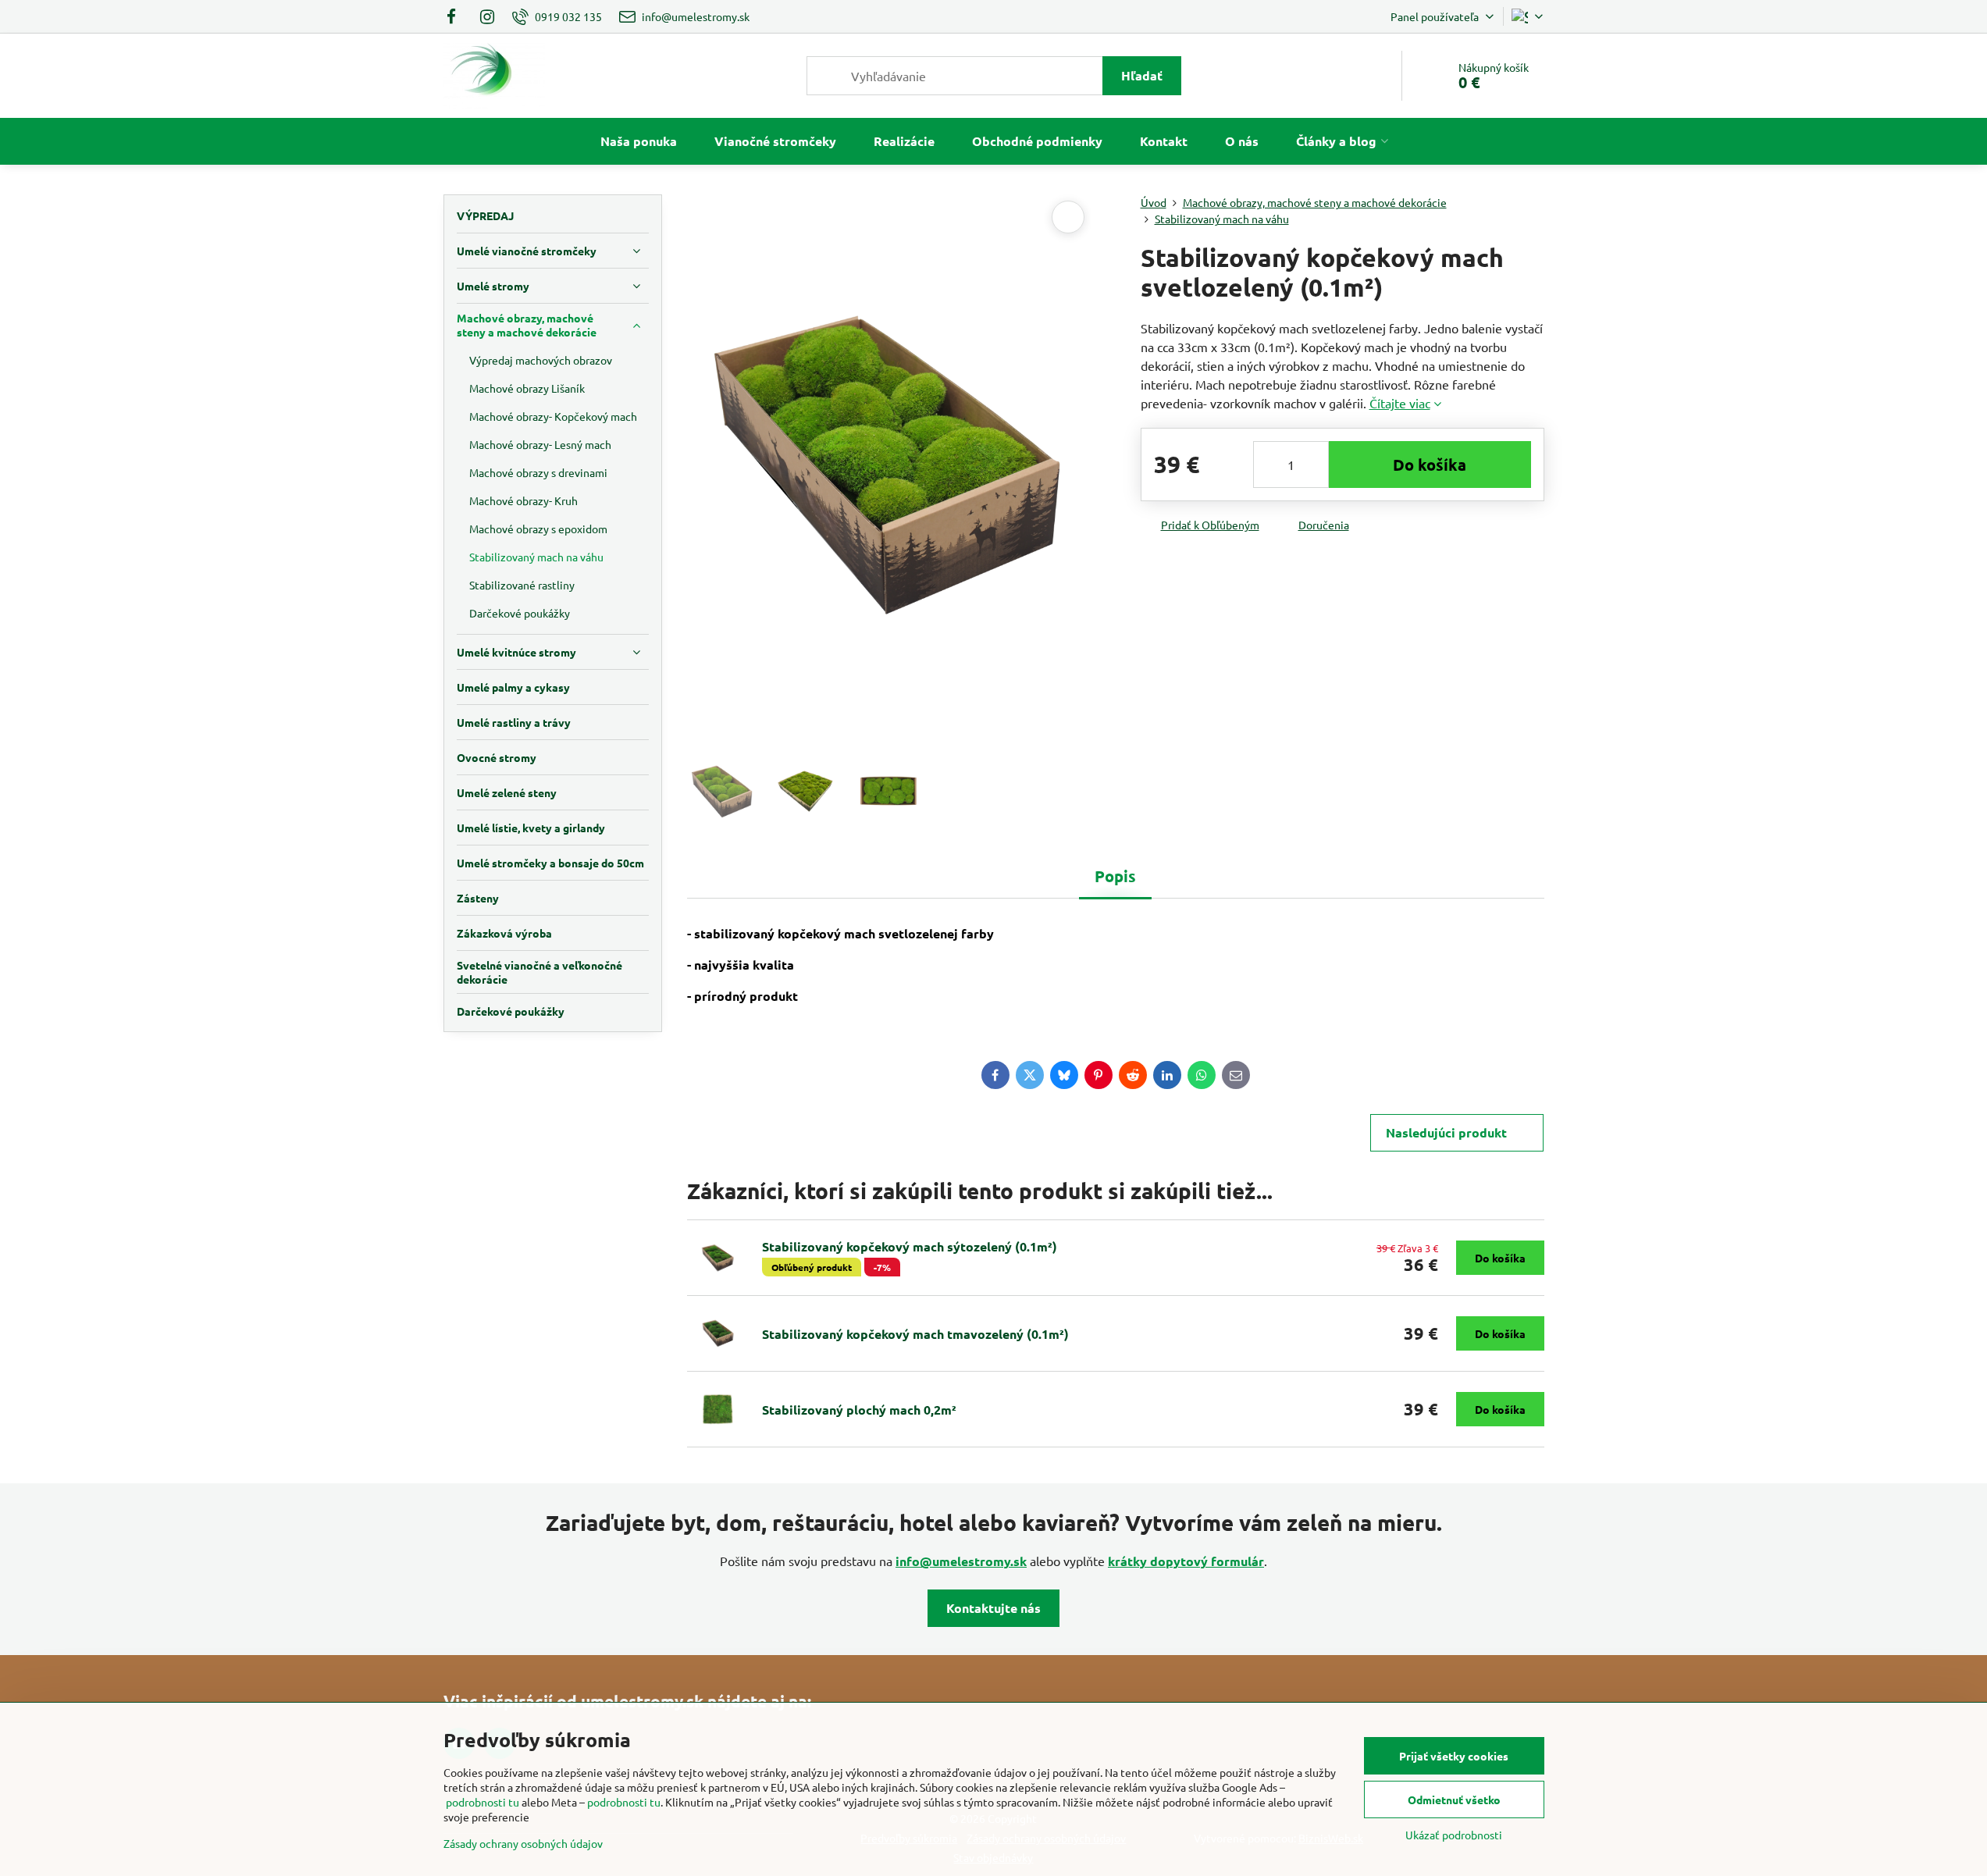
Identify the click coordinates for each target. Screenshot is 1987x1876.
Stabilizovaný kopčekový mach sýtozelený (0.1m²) (910, 1246)
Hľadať (1142, 75)
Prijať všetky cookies (1454, 1756)
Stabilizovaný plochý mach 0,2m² (859, 1410)
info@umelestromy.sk (961, 1561)
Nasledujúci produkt (1446, 1132)
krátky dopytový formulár (1186, 1561)
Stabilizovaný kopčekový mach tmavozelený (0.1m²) (915, 1334)
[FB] (456, 16)
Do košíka (1430, 465)
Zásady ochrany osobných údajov (523, 1843)
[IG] (487, 16)
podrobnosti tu (483, 1802)
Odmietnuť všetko (1454, 1799)
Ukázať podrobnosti (1454, 1835)
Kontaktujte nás (993, 1608)
